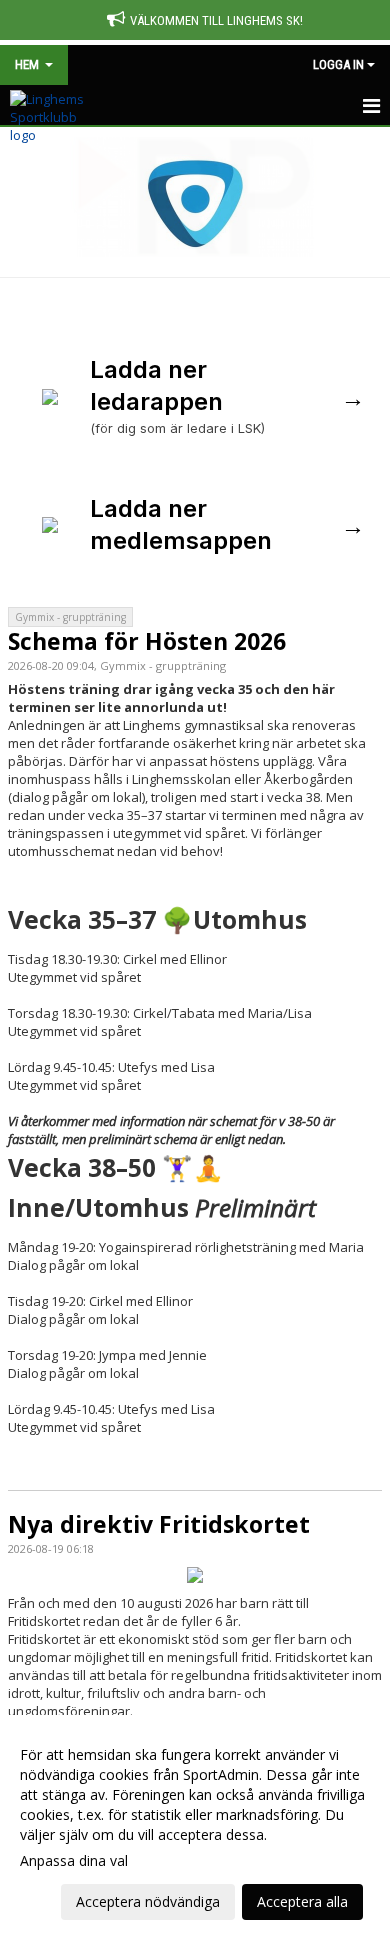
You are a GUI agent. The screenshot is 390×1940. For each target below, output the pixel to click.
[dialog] (195, 1827)
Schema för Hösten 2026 (147, 641)
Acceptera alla (302, 1901)
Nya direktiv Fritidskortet (159, 1524)
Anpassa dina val (74, 1861)
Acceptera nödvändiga (148, 1901)
